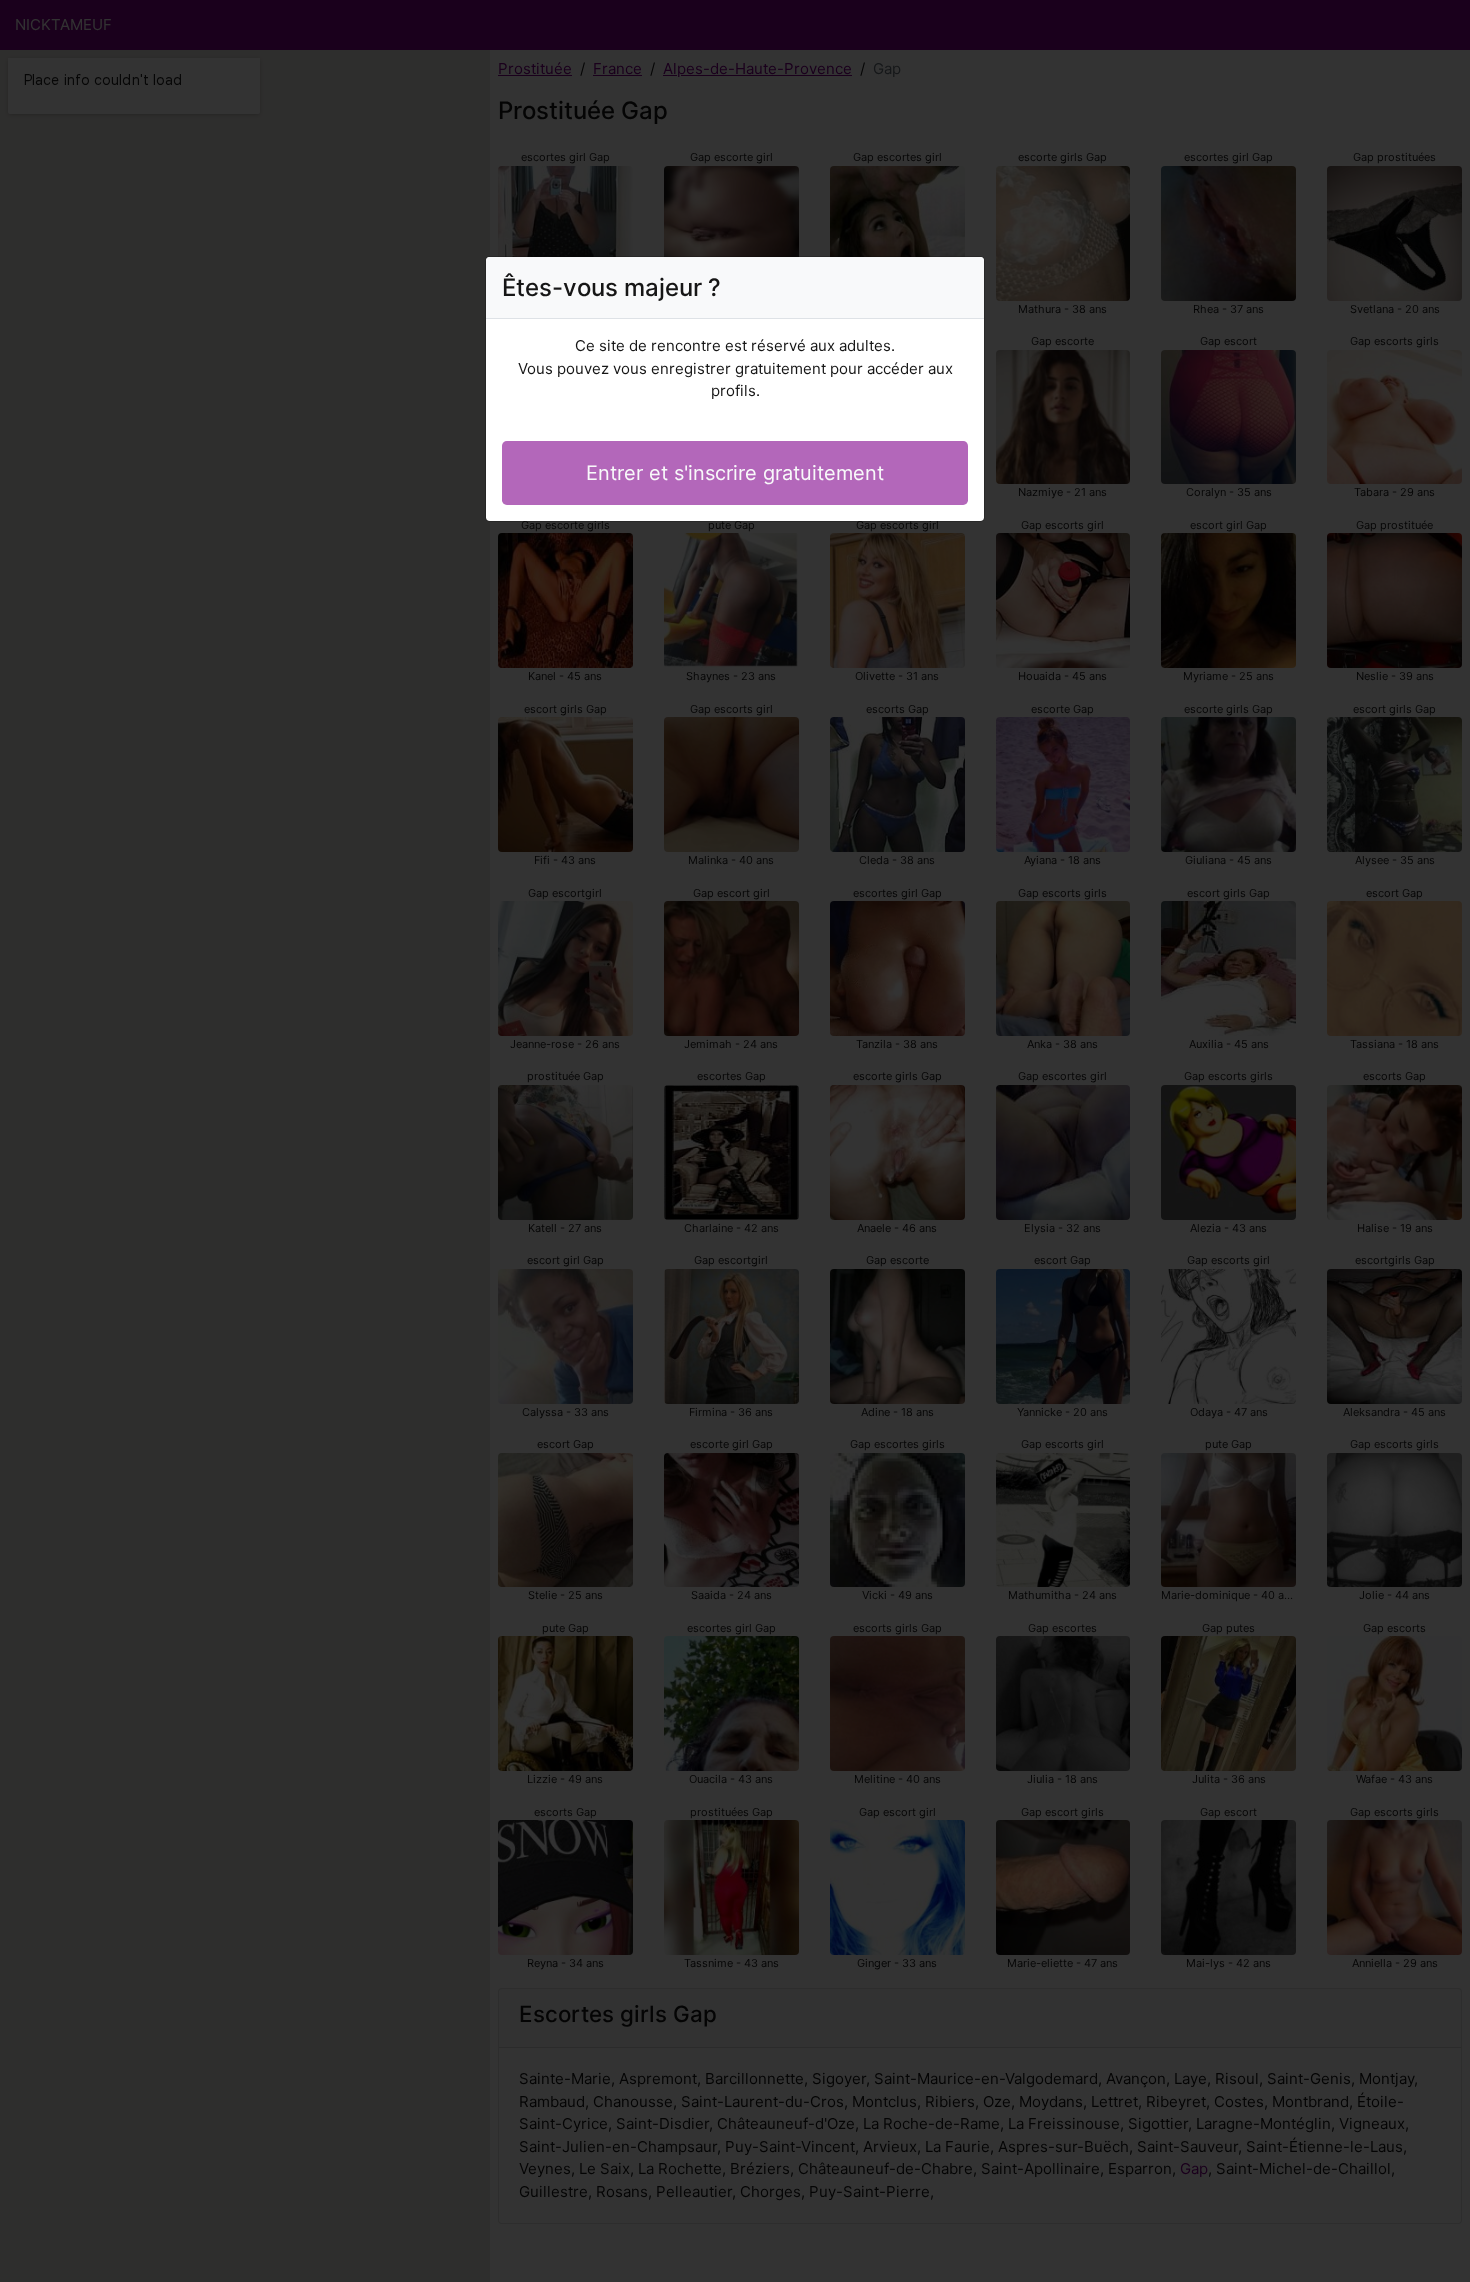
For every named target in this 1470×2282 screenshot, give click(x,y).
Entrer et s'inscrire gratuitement (735, 473)
